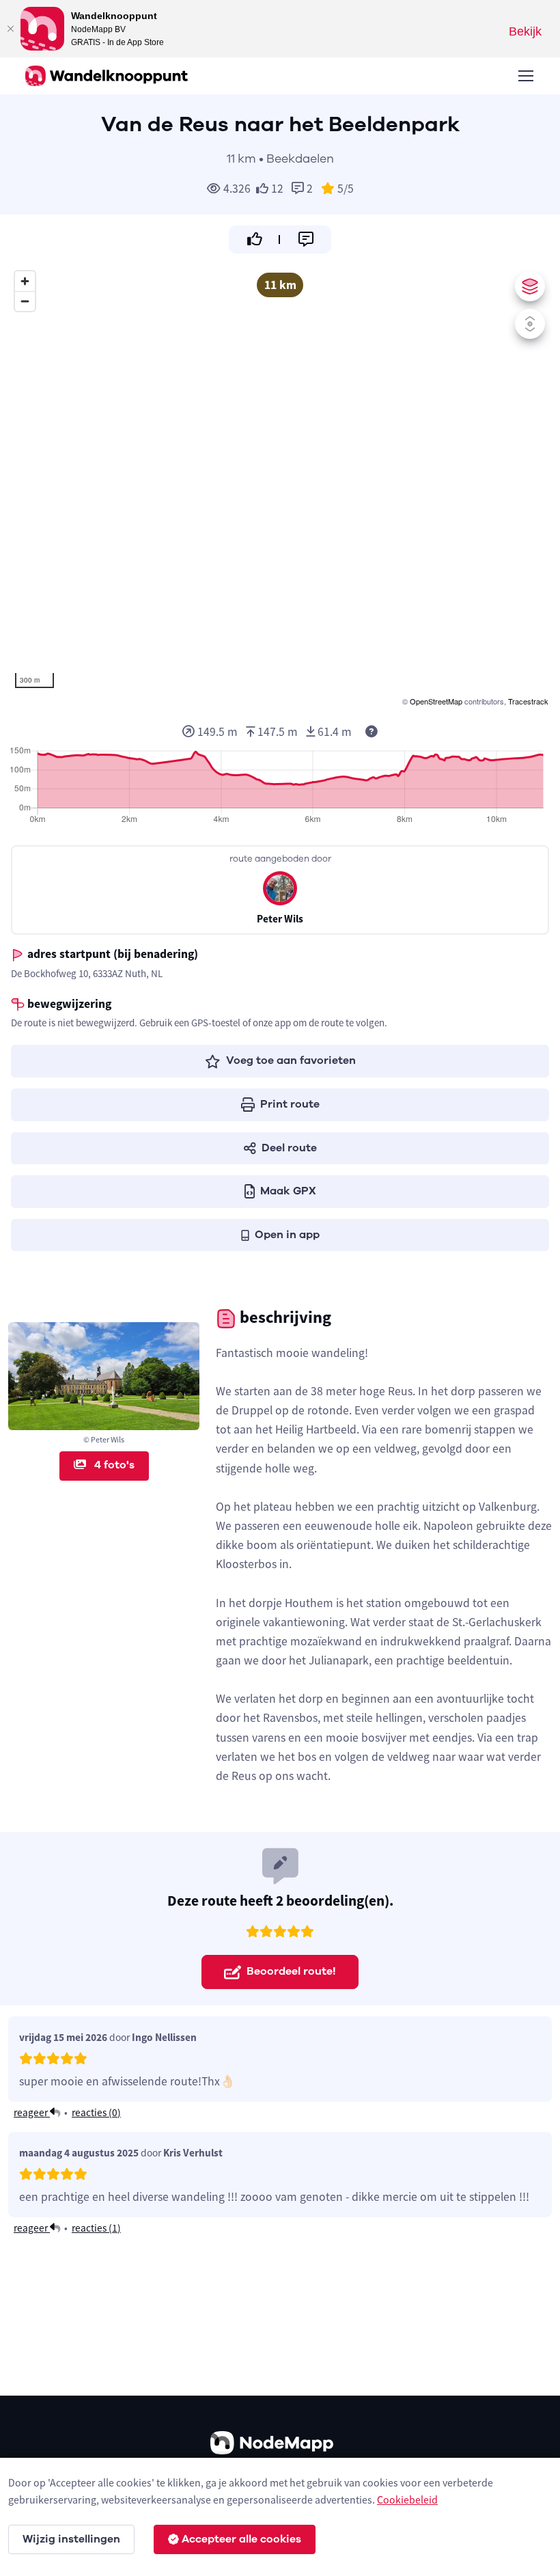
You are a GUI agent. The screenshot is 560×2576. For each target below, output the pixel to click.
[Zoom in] (25, 281)
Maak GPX (288, 1191)
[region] (280, 487)
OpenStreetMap (436, 701)
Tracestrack (528, 701)
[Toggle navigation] (525, 76)
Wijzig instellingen (71, 2539)
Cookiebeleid (407, 2499)
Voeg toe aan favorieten (291, 1060)
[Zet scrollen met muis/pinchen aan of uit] (530, 324)
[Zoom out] (25, 301)
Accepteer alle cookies (241, 2539)
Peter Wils (280, 919)
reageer (32, 2112)
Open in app (287, 1235)
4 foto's (113, 1465)
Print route (290, 1104)
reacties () (96, 2112)
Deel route (289, 1148)
